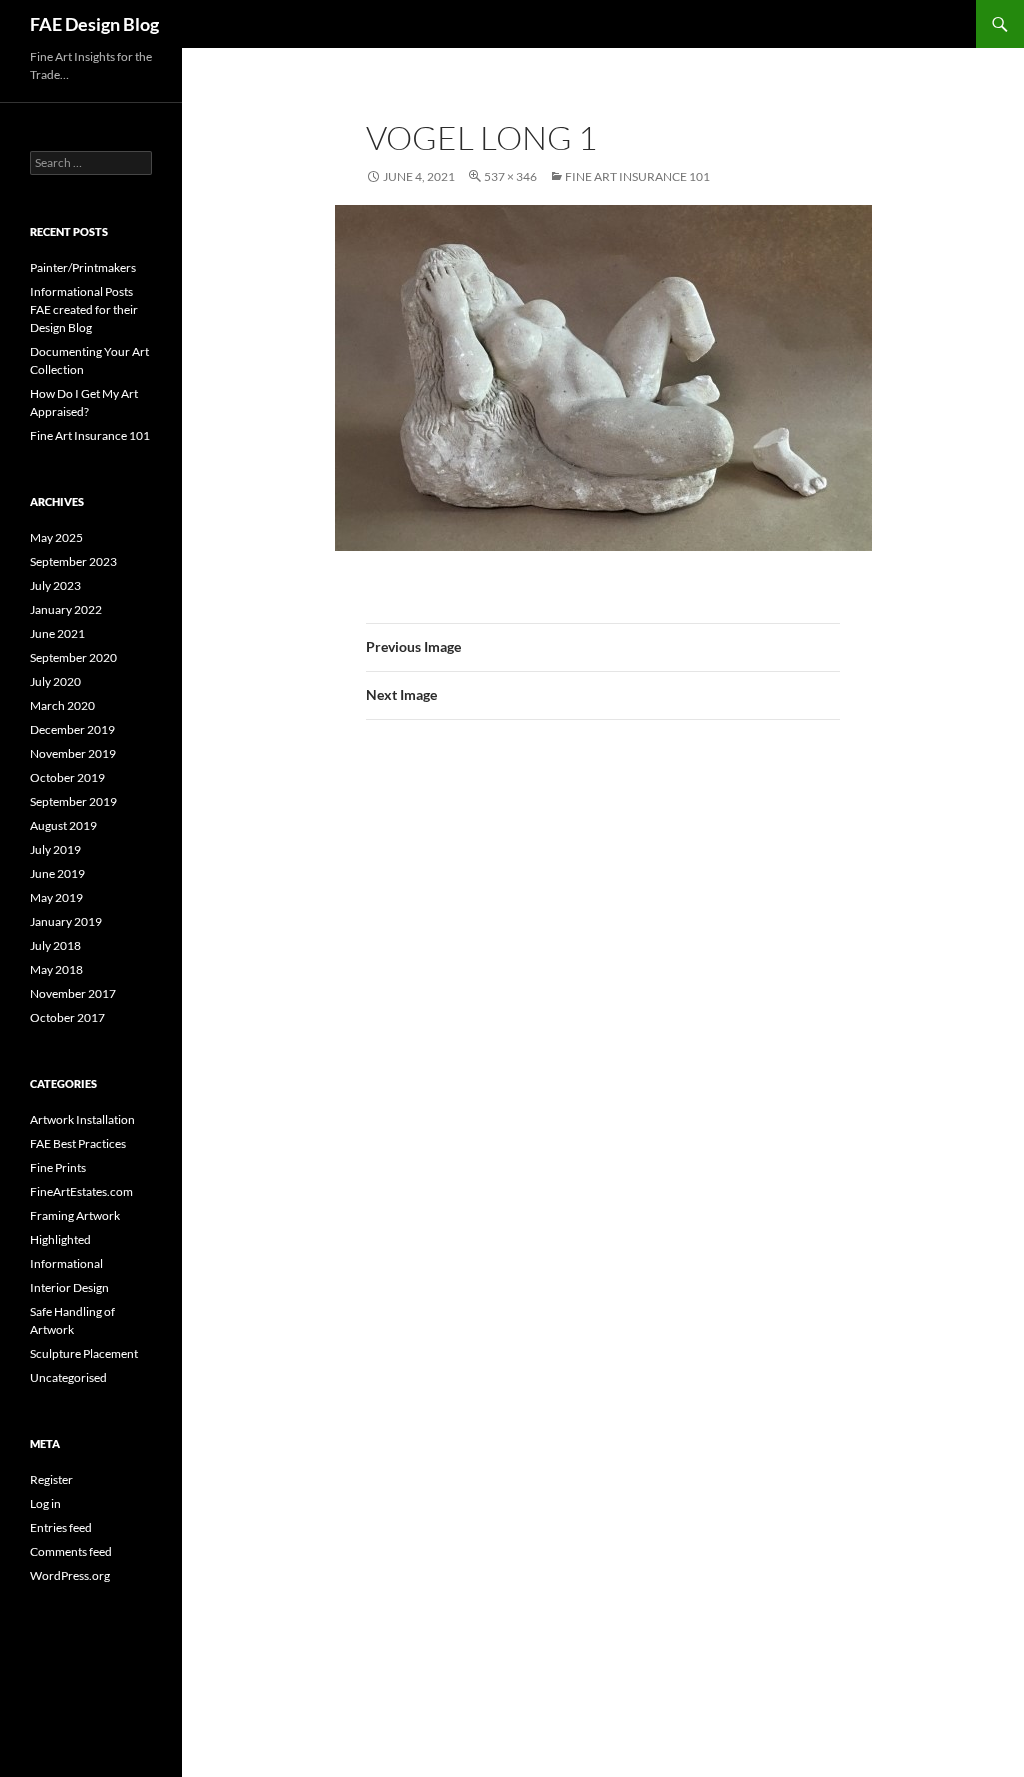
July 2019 (55, 849)
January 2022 (66, 609)
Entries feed (61, 1527)
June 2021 (57, 633)
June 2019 (57, 873)
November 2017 (73, 993)
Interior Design (69, 1287)
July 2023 (55, 585)
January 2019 (66, 921)
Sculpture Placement (84, 1353)
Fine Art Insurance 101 (637, 176)
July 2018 (55, 945)
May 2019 (56, 897)
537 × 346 (510, 176)
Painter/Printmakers (83, 267)
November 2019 (73, 753)
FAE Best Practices (78, 1143)
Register (51, 1479)
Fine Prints (58, 1167)
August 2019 (63, 825)
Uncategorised (68, 1377)
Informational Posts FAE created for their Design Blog (84, 309)
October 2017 (67, 1017)
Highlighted (60, 1239)
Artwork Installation (82, 1119)
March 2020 (62, 705)
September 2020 (73, 657)
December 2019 (72, 729)
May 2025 (56, 537)
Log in (45, 1503)
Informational (66, 1263)
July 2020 (55, 681)
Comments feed (71, 1551)
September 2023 (73, 561)
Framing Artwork (75, 1215)
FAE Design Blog (94, 24)
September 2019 (73, 801)
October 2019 (67, 777)
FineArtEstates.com (81, 1191)
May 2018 (56, 969)
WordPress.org (70, 1575)
